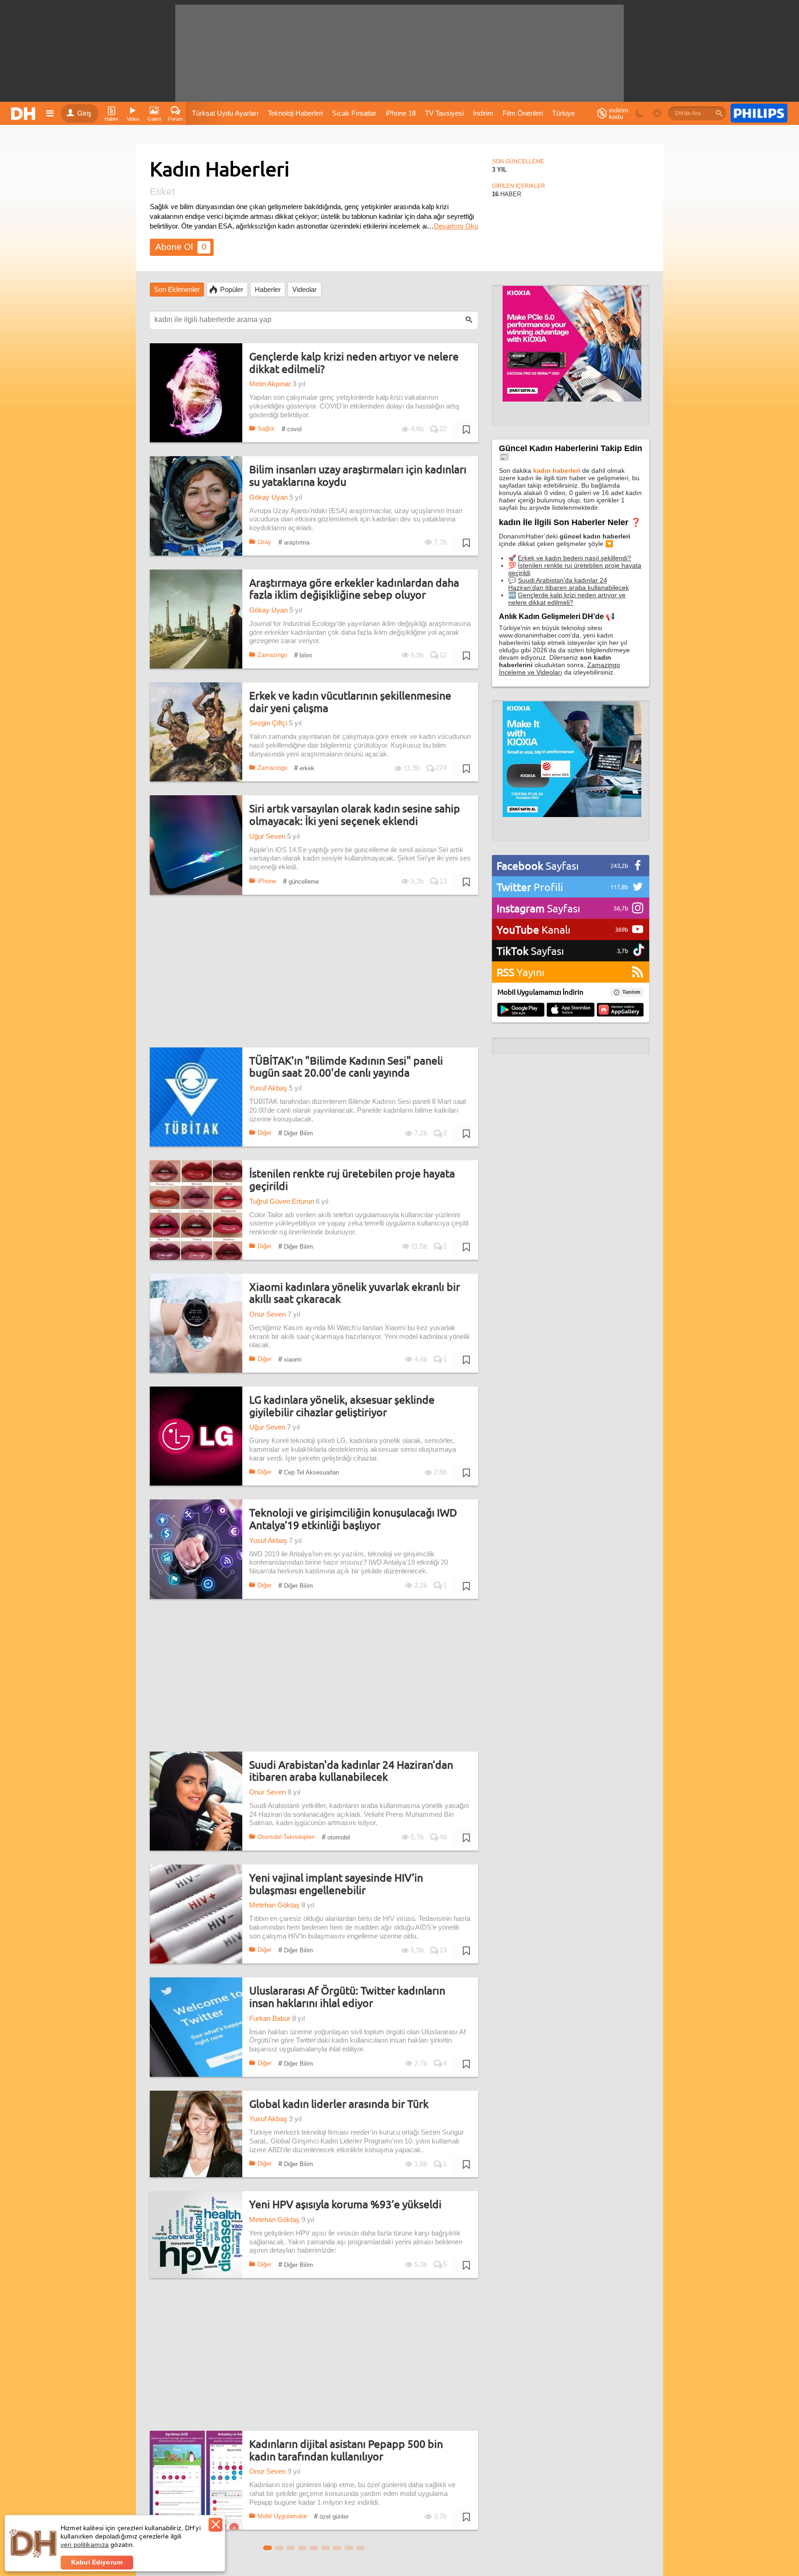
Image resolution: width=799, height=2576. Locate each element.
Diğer (264, 1133)
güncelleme (301, 881)
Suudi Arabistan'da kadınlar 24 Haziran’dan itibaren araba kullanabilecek (351, 1771)
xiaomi (290, 1359)
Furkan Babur (270, 2019)
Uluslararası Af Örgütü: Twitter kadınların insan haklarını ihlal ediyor (347, 1997)
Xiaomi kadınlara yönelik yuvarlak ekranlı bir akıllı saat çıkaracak (355, 1293)
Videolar (304, 290)
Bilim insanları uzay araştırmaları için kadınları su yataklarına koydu (358, 475)
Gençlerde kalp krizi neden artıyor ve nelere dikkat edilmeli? (354, 362)
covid (292, 429)
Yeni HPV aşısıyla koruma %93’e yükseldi (345, 2204)
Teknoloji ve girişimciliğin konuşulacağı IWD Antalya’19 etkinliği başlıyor (353, 1519)
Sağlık (266, 429)
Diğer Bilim (296, 1133)
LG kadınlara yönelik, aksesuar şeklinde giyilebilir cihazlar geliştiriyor (342, 1406)
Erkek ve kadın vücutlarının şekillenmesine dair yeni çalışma (350, 702)
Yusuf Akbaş (268, 1088)
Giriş (84, 113)
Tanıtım (631, 992)
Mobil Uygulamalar (282, 2516)
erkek (304, 768)
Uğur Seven (267, 836)
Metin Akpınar (270, 384)
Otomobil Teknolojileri (286, 1837)
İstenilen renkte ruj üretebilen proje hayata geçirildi (352, 1180)
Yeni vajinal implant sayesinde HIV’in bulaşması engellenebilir (336, 1884)
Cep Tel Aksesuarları (309, 1472)
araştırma (294, 542)
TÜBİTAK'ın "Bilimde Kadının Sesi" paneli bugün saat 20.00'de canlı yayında (346, 1067)
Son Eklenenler (177, 290)
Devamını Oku (456, 226)
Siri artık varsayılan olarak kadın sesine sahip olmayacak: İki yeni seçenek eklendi (355, 814)
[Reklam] (759, 113)
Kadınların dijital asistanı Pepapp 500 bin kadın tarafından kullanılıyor (346, 2450)
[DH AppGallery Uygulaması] (620, 1010)
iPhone (267, 881)
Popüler (232, 290)
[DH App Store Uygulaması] (571, 1010)
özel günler (331, 2516)
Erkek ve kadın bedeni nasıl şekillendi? (575, 558)
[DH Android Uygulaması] (521, 1010)
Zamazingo (272, 655)
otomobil (336, 1837)
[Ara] (719, 113)
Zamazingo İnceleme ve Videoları (559, 669)
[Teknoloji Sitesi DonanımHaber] (25, 113)
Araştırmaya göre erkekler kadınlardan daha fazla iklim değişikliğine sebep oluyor (354, 589)
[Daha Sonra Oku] (462, 430)
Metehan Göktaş (274, 1905)
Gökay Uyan (268, 497)
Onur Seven (267, 1314)
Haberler (268, 290)
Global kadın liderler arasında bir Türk (339, 2104)
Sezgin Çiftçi (268, 723)
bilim (303, 655)
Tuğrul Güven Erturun (282, 1201)
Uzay (264, 542)
